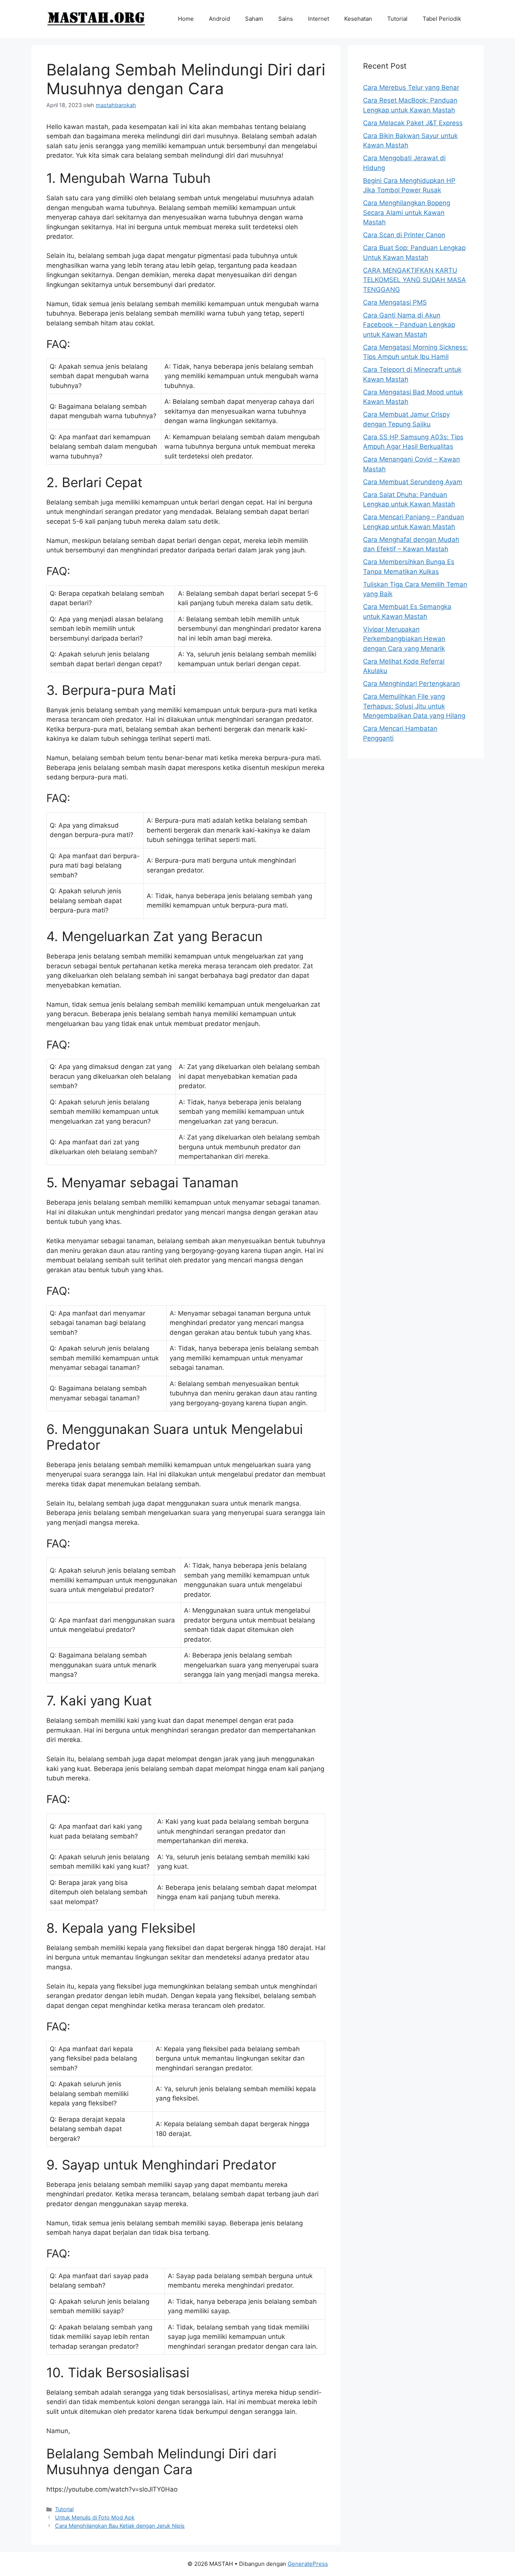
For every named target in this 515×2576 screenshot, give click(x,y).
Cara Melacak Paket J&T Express (413, 123)
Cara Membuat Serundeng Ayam (413, 482)
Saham (254, 19)
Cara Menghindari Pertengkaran (412, 684)
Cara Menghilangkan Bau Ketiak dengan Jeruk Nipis (120, 2526)
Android (219, 19)
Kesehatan (358, 19)
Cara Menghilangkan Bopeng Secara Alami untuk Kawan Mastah (407, 212)
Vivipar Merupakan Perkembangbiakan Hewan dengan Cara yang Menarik (404, 639)
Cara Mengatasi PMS (395, 302)
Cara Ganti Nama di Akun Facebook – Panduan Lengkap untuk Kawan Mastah (409, 325)
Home (186, 19)
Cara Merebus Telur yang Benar (411, 87)
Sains (286, 19)
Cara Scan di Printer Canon (404, 235)
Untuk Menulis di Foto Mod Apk (95, 2517)
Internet (319, 19)
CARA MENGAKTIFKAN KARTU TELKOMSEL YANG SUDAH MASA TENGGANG (415, 280)
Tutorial (397, 19)
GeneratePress (308, 2564)
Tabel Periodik (442, 19)
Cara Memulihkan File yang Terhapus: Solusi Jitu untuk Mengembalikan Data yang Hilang (414, 706)
